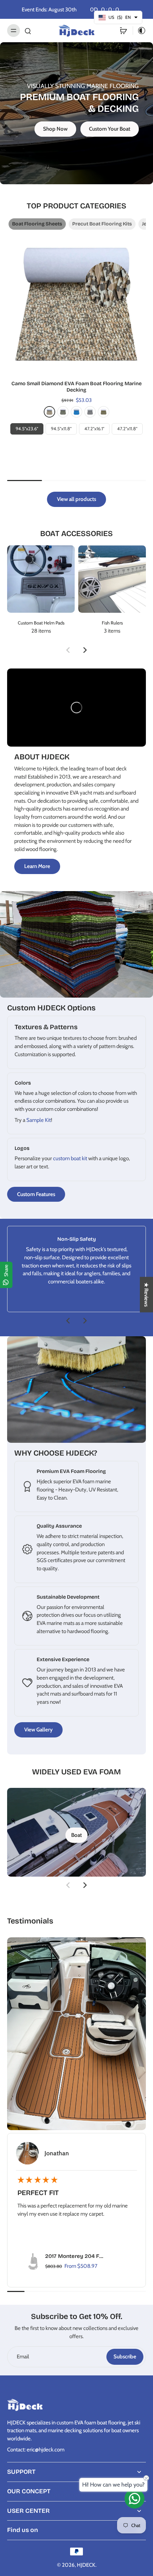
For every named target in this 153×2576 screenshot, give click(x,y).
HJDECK (86, 2565)
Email (23, 2356)
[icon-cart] (123, 31)
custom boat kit (70, 1158)
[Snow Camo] (90, 412)
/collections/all (16, 46)
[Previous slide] (68, 650)
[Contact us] (134, 2499)
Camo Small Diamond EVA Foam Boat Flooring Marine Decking (76, 387)
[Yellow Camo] (104, 412)
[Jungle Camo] (63, 412)
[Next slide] (85, 650)
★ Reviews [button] (146, 1295)
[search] (28, 31)
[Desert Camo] (49, 412)
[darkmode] (139, 31)
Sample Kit (39, 1120)
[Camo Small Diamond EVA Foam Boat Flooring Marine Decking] (76, 304)
